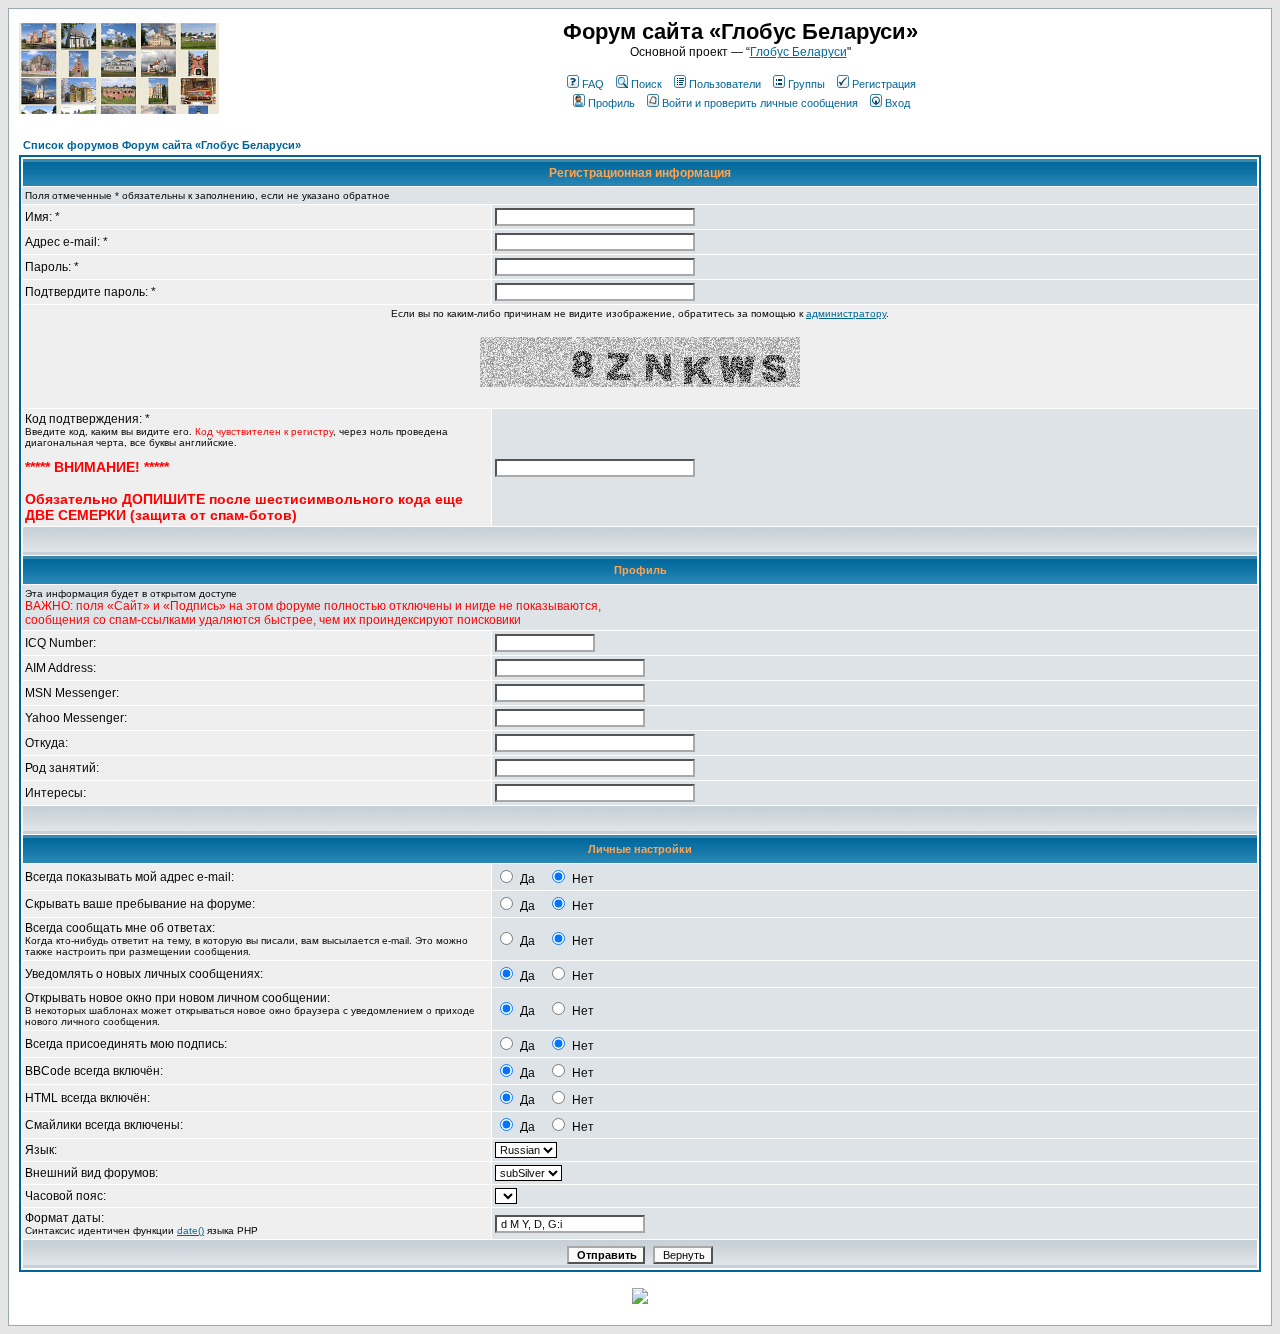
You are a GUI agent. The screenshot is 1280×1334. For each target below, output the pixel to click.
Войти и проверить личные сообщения (760, 103)
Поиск (646, 84)
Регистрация (884, 84)
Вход (897, 103)
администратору (846, 313)
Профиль (611, 103)
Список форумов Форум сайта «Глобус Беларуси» (162, 145)
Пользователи (725, 84)
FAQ (593, 84)
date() (190, 1230)
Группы (806, 84)
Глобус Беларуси (798, 52)
